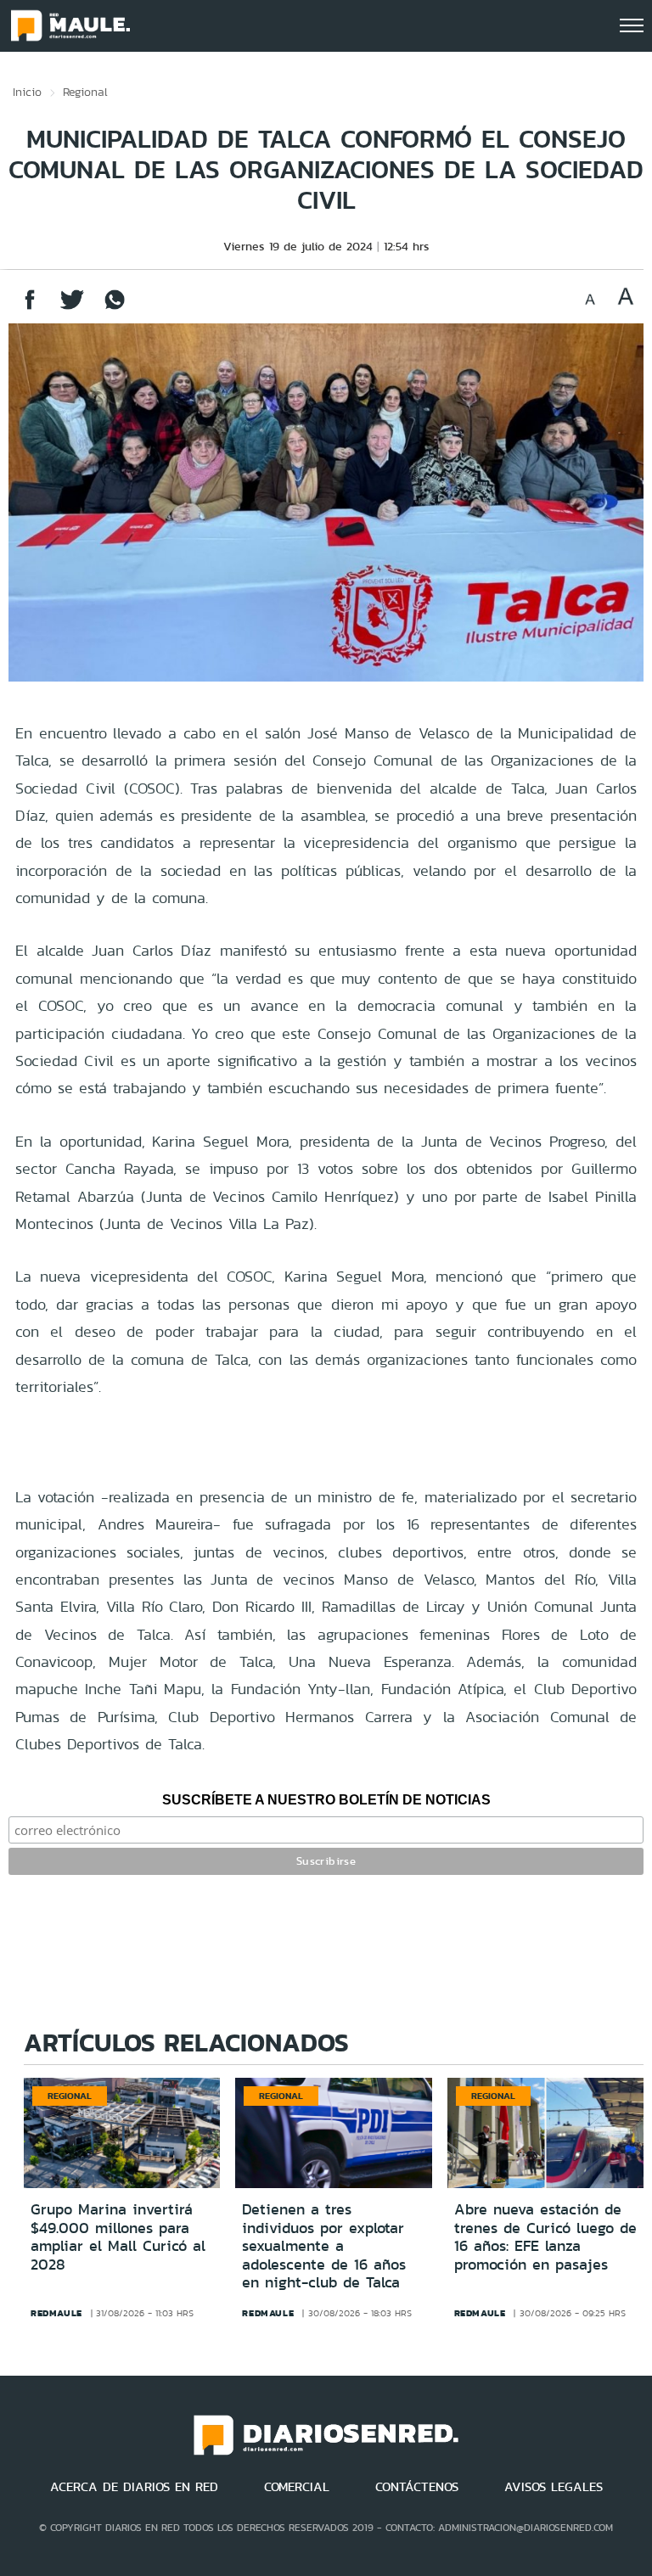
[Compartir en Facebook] (30, 308)
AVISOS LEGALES (554, 2487)
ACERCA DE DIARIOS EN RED (134, 2487)
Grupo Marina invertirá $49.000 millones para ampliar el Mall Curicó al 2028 (118, 2237)
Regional (85, 92)
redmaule (56, 2313)
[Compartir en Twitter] (72, 308)
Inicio (27, 92)
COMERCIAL (297, 2487)
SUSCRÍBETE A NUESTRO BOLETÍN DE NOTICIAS (326, 1800)
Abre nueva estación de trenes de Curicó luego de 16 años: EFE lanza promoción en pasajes (545, 2237)
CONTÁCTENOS (417, 2487)
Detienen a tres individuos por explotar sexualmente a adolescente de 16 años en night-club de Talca (324, 2246)
